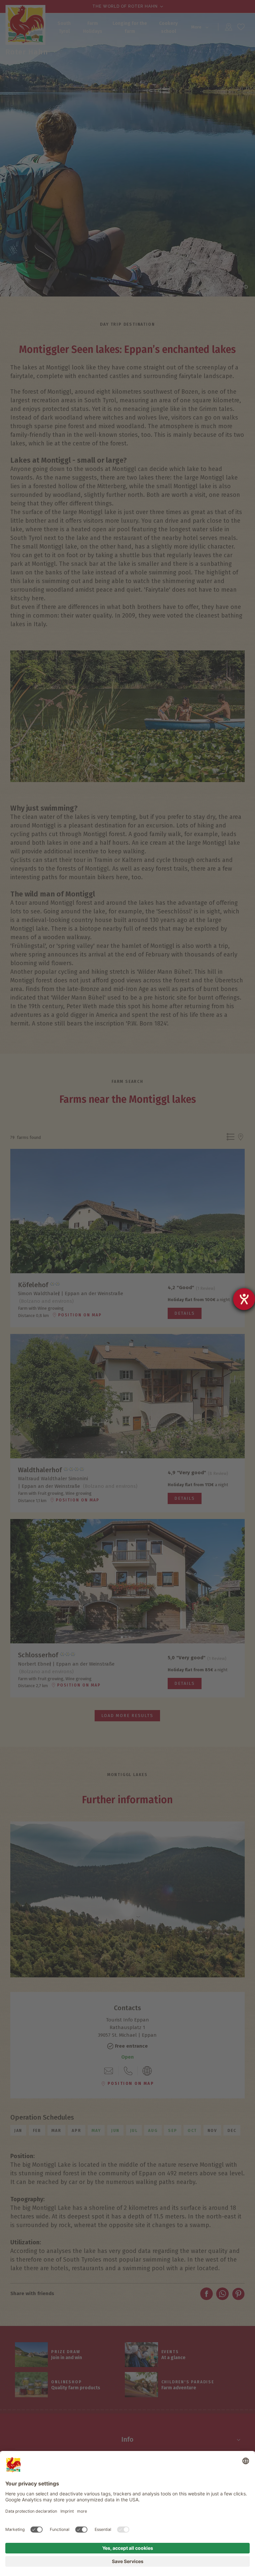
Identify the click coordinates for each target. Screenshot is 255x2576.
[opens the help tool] (244, 1299)
